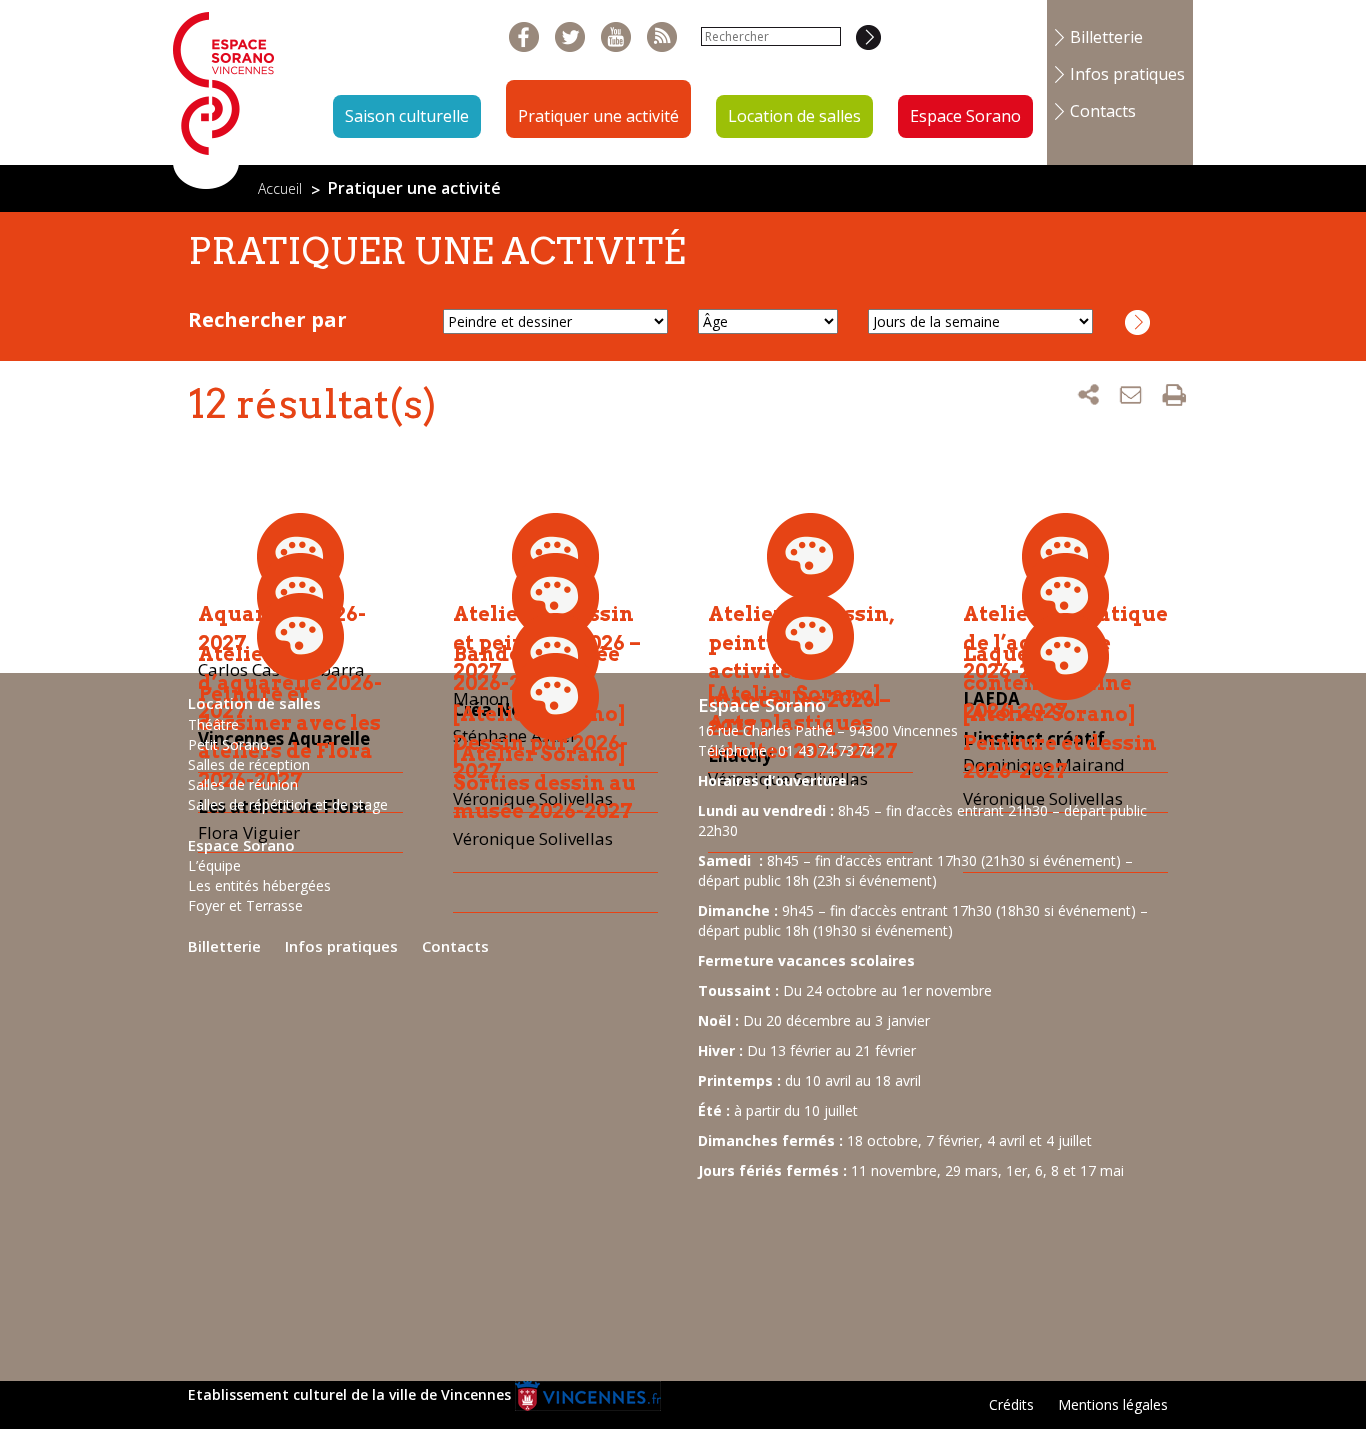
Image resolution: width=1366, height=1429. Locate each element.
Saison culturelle (407, 116)
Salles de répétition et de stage (288, 804)
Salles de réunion (243, 784)
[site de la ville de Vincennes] (588, 1394)
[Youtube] (616, 37)
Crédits (1011, 1404)
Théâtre (213, 724)
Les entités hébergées (259, 885)
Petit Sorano (228, 744)
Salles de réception (249, 764)
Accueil (280, 188)
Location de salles (794, 116)
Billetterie (1106, 37)
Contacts (1103, 111)
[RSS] (662, 37)
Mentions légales (1113, 1404)
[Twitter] (570, 37)
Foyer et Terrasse (245, 905)
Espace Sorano (965, 116)
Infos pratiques (1127, 74)
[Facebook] (524, 37)
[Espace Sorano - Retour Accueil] (224, 93)
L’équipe (214, 865)
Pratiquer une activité (598, 116)
